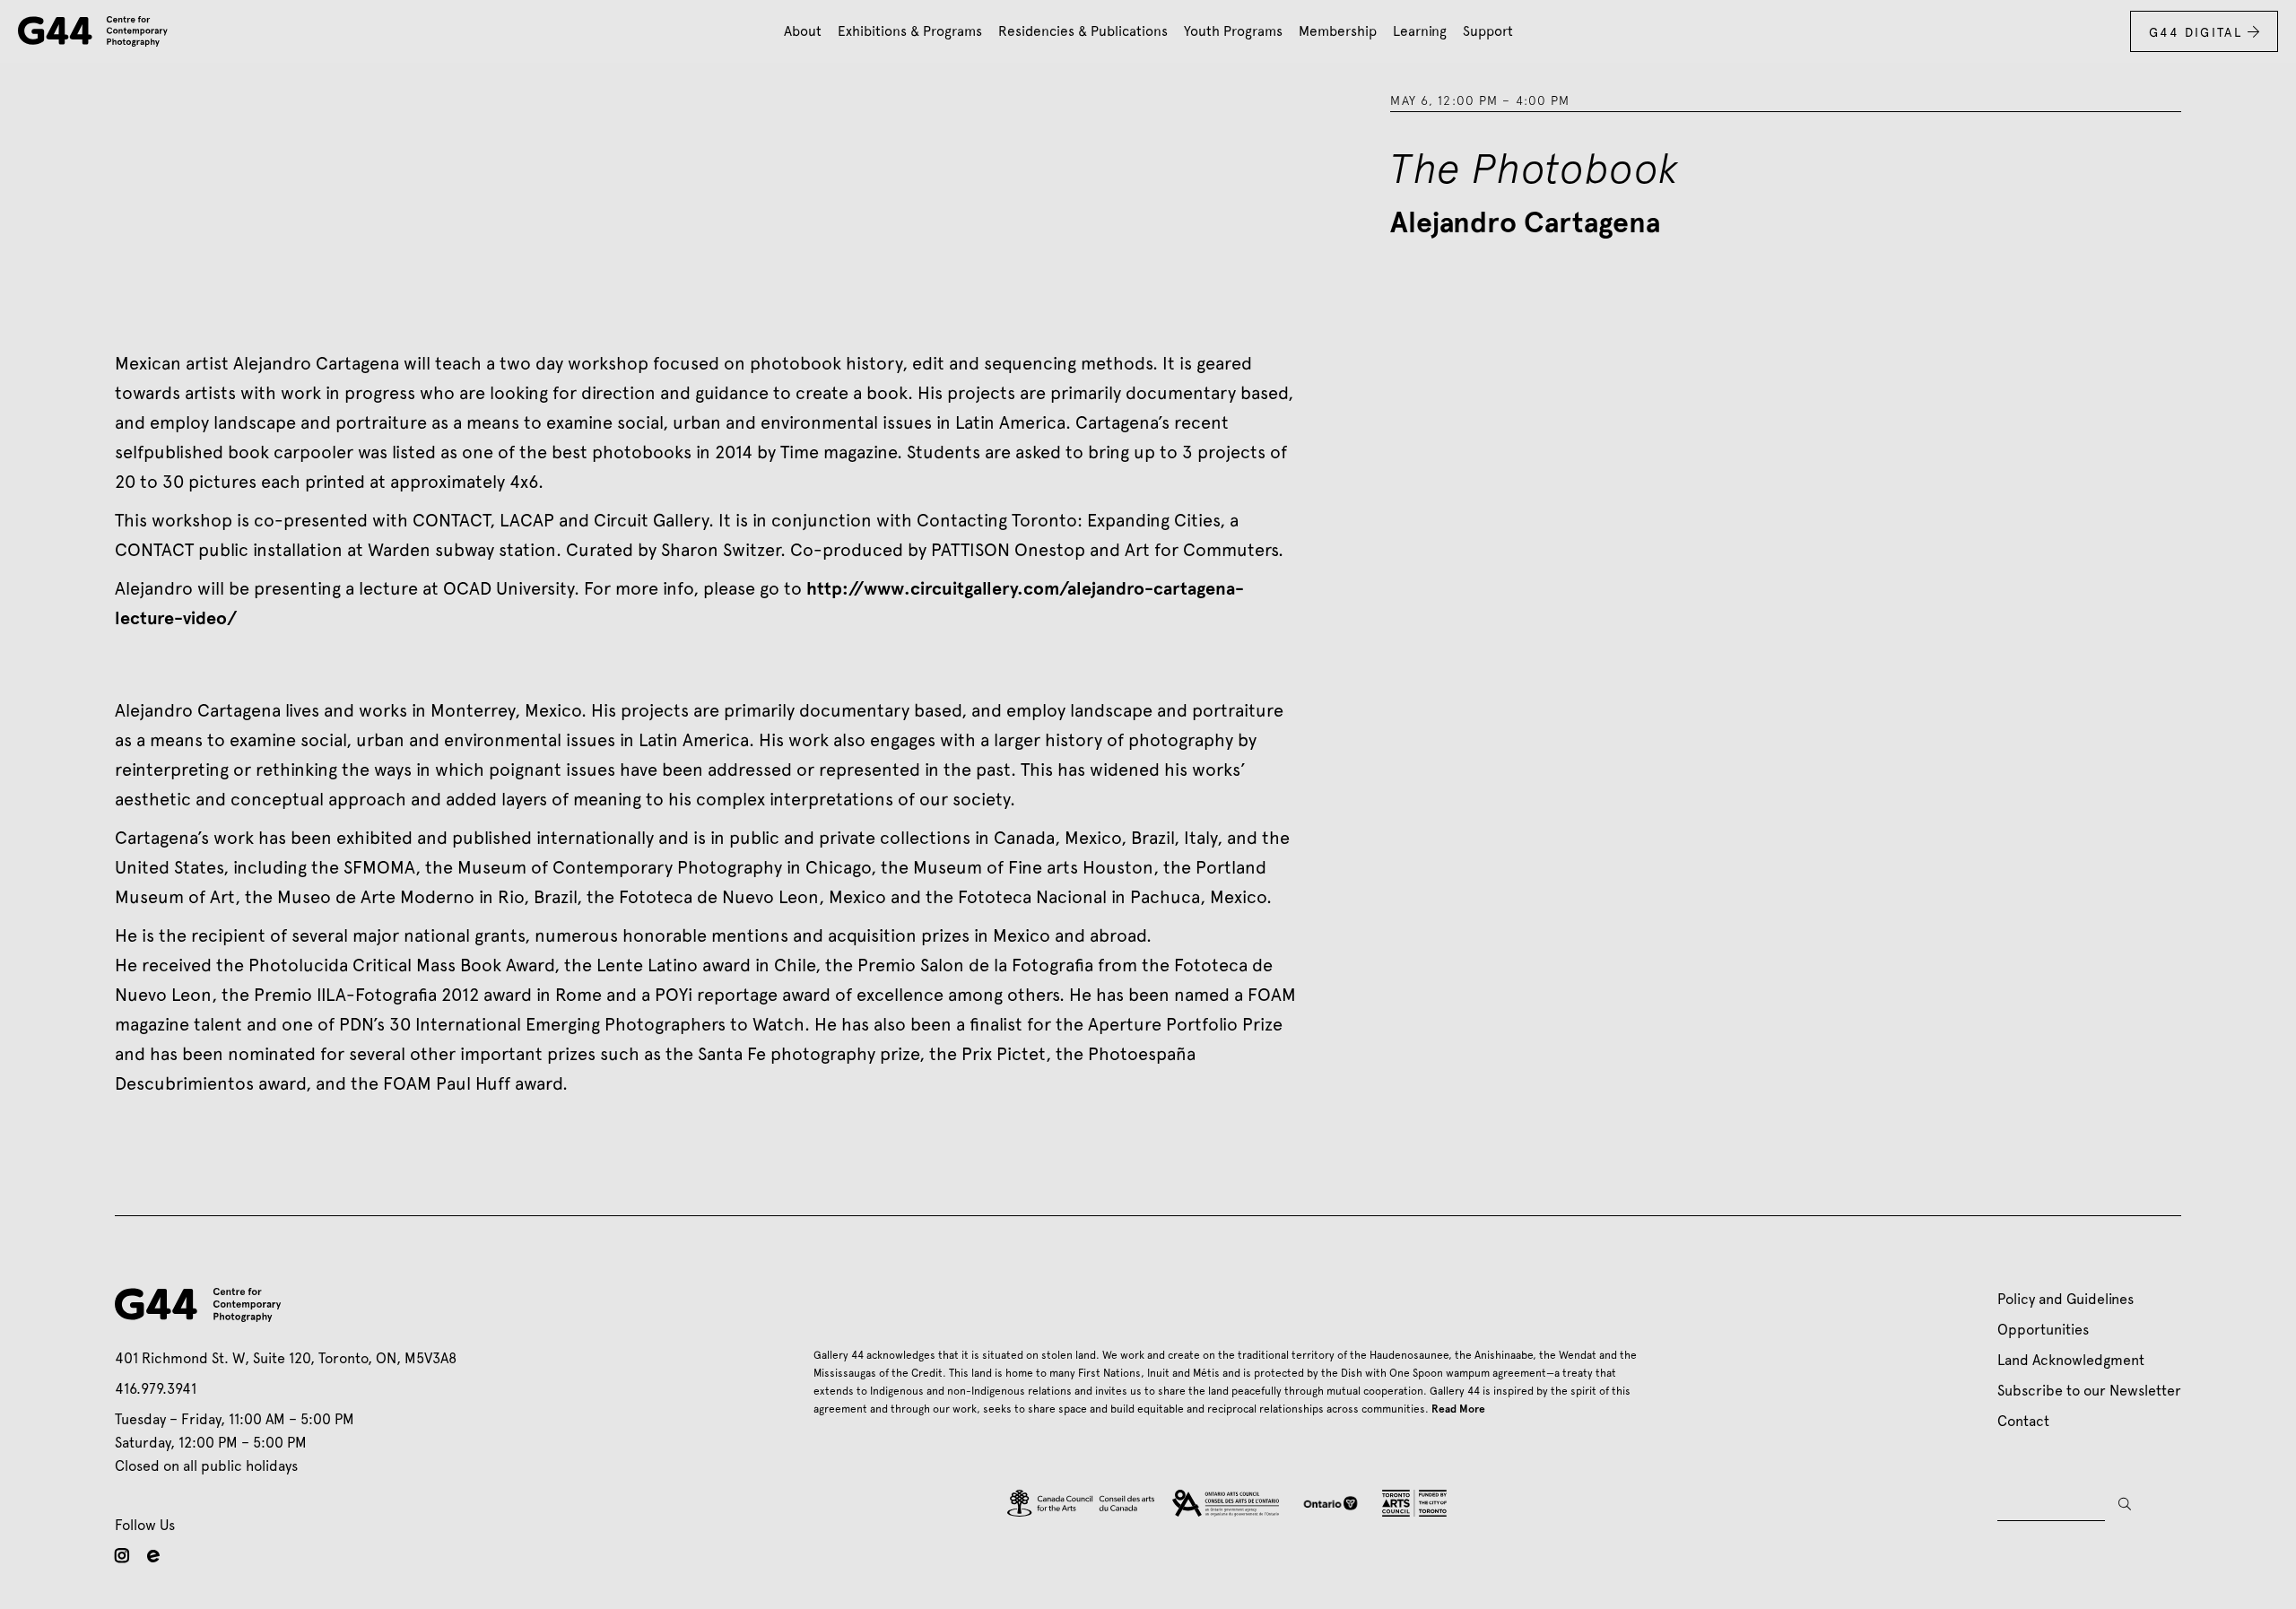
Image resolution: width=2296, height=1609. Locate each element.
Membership (1338, 31)
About (803, 31)
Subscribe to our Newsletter (2089, 1391)
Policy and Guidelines (2066, 1299)
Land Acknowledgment (2071, 1360)
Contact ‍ (2027, 1421)
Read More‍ (1458, 1409)
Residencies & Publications (1083, 31)
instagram (122, 1555)
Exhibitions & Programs (910, 31)
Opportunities (2043, 1330)
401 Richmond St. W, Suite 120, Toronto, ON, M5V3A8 (286, 1358)
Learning (1420, 31)
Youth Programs (1233, 31)
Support (1488, 31)
